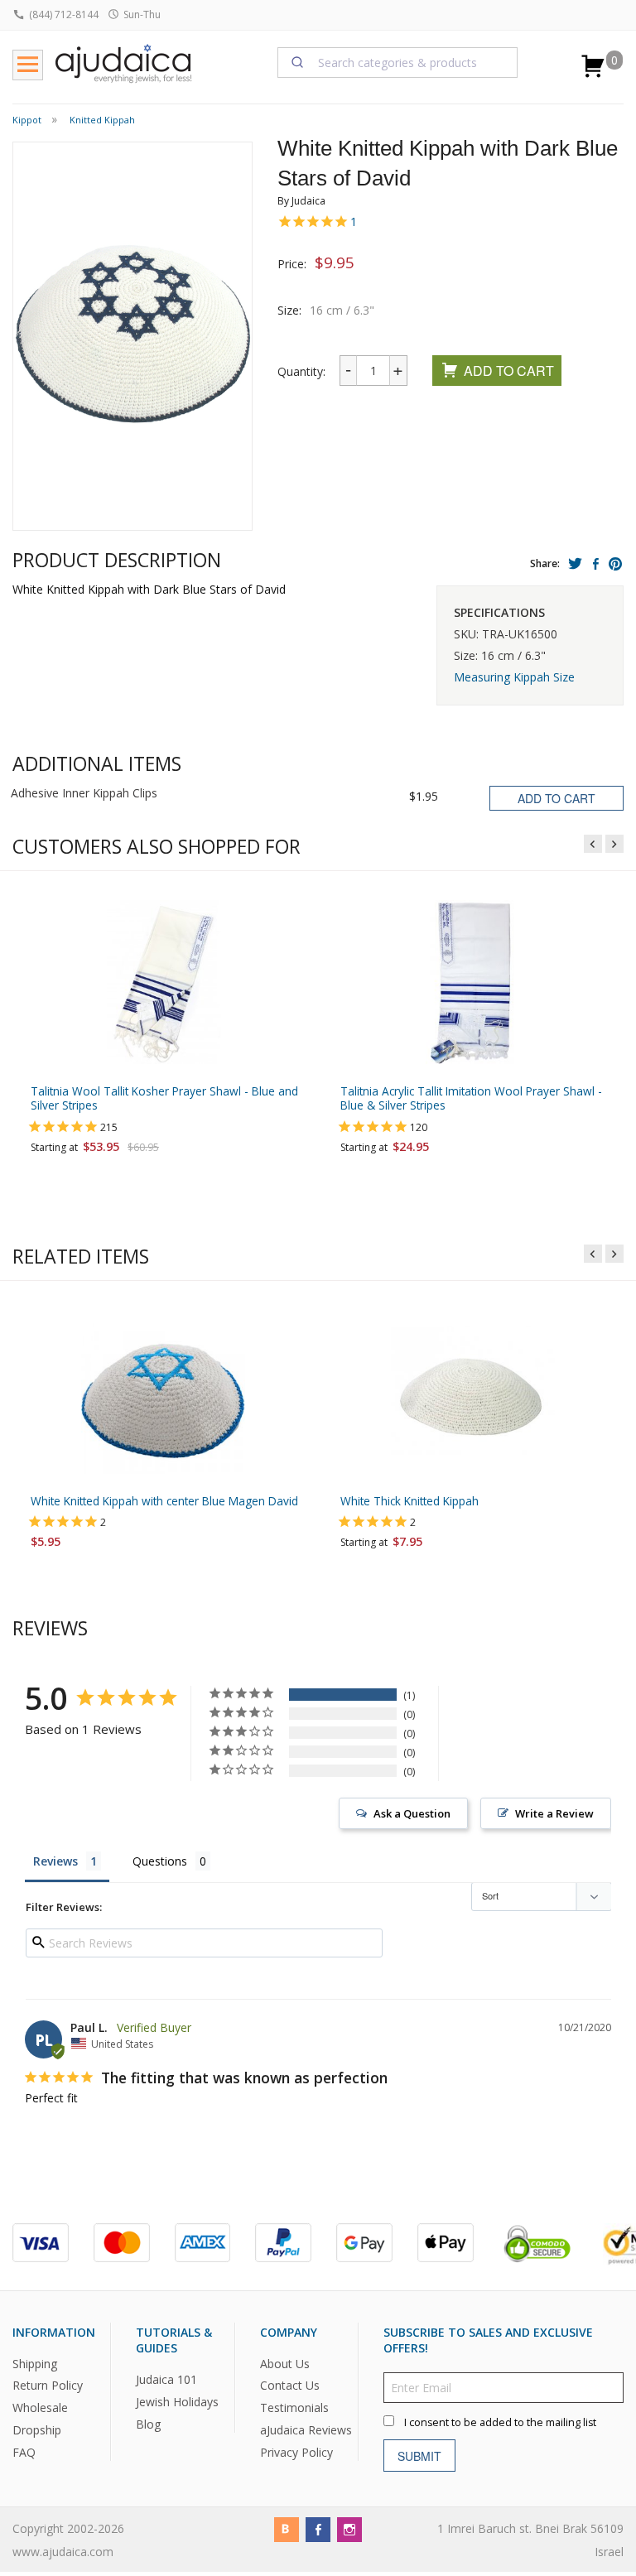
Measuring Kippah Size (514, 677)
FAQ (24, 2452)
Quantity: (301, 371)
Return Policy (48, 2385)
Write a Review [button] (554, 1813)
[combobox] (397, 62)
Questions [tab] (160, 1861)
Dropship (37, 2430)
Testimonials (294, 2407)
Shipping (35, 2364)
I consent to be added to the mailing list (500, 2422)
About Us (285, 2364)
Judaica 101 (166, 2379)
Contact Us (290, 2385)
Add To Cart (509, 371)
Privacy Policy (296, 2452)
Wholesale (40, 2407)
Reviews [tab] (55, 1861)
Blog (148, 2424)
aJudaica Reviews (306, 2430)
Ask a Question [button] (412, 1813)
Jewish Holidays (177, 2402)
